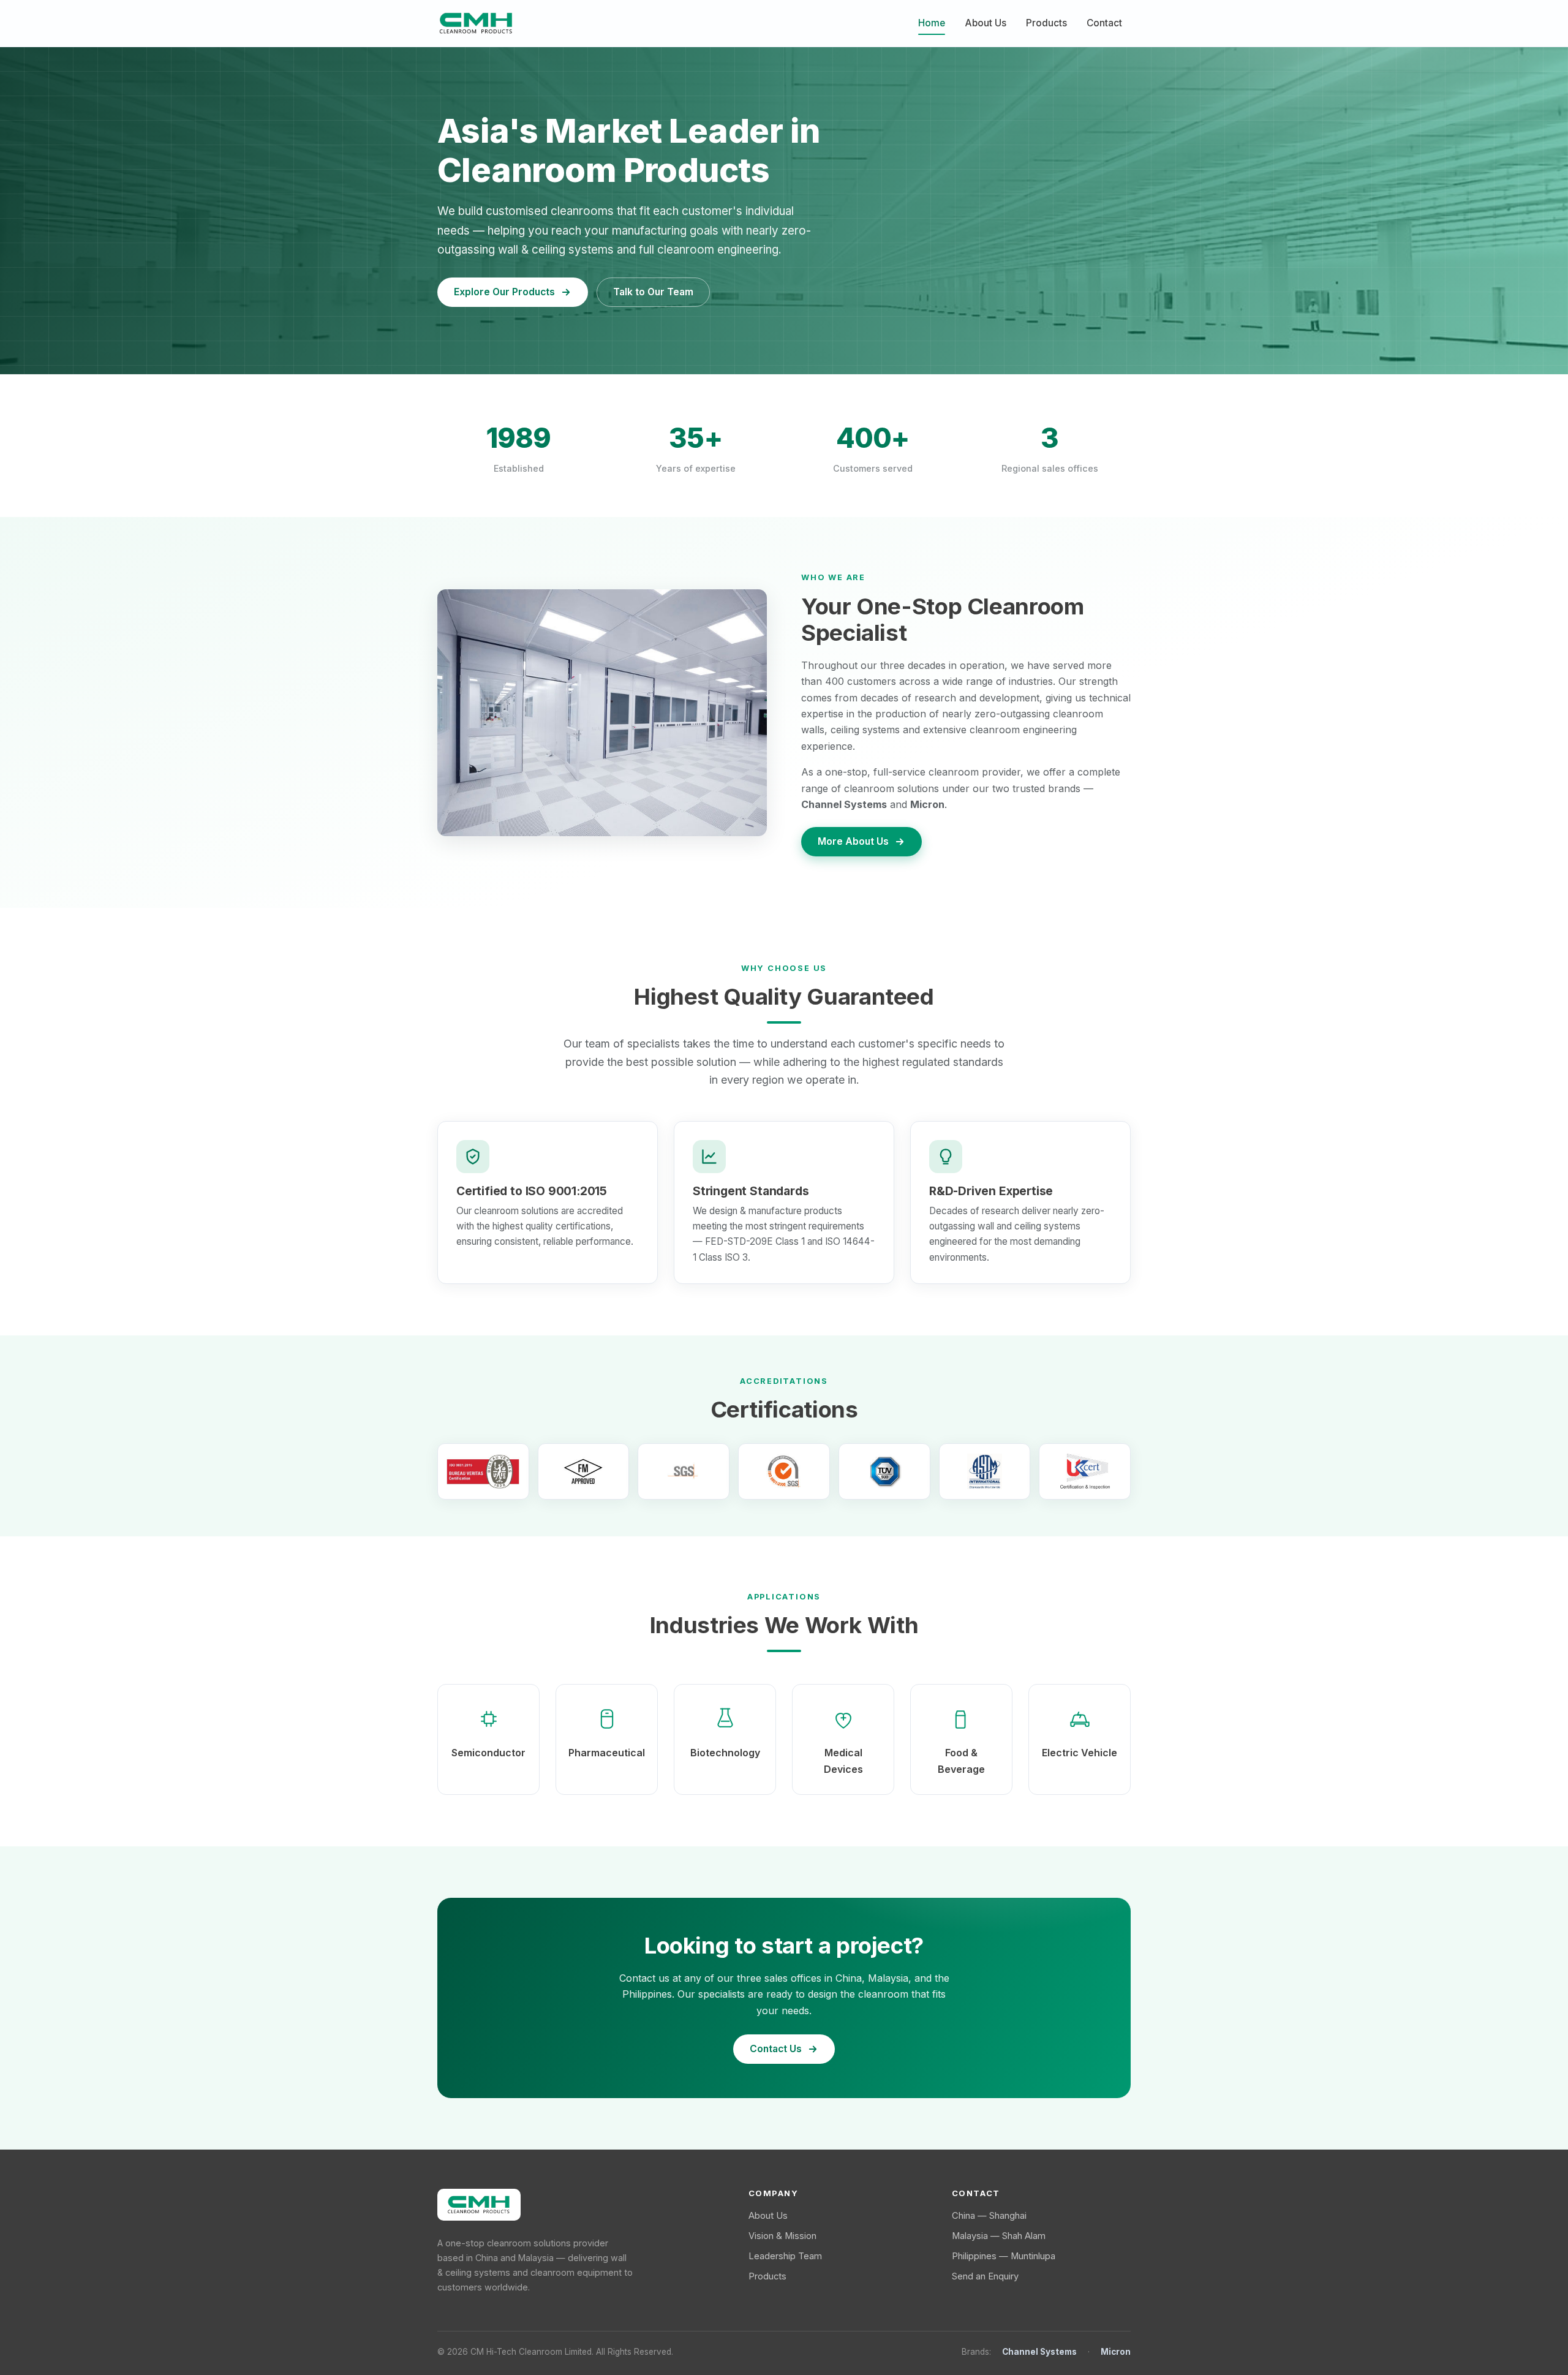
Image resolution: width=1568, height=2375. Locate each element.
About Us (986, 23)
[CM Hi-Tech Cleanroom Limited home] (476, 23)
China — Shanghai (989, 2216)
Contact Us (776, 2049)
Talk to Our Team (653, 292)
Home (932, 23)
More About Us (853, 841)
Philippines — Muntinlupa (1004, 2256)
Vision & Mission (782, 2236)
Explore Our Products (504, 292)
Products (1046, 23)
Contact (1104, 23)
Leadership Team (785, 2256)
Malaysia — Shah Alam (999, 2236)
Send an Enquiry (985, 2276)
